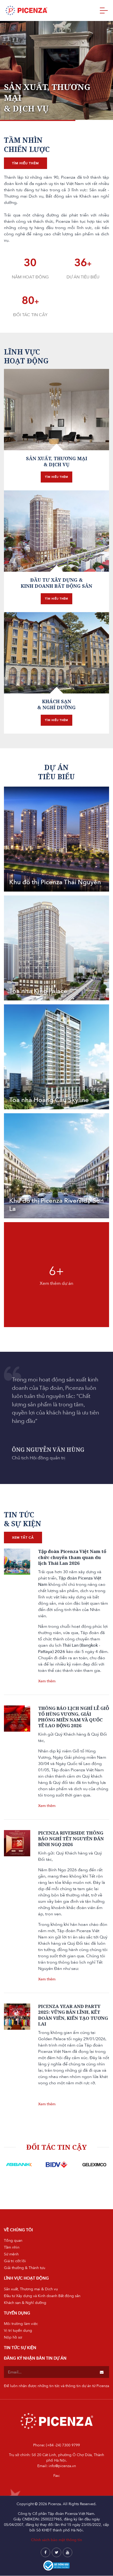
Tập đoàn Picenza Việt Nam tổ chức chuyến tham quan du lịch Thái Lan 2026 (72, 1557)
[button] (11, 65)
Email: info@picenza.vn (57, 2466)
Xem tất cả (23, 1538)
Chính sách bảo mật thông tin (56, 2540)
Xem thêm (47, 1681)
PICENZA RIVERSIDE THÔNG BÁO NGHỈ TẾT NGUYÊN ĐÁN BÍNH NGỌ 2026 (71, 1839)
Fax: (57, 2476)
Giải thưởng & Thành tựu (25, 2268)
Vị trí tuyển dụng (18, 2331)
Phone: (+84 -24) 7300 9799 (56, 2445)
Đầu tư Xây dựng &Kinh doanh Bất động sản (56, 583)
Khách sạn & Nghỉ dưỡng (25, 2303)
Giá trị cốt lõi (15, 2261)
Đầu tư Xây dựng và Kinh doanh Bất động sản (42, 2296)
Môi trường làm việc (21, 2324)
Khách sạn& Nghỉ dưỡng (56, 704)
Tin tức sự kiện (20, 2348)
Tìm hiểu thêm (25, 163)
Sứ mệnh (11, 2254)
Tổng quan (13, 2241)
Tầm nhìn (12, 2247)
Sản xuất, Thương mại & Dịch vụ (31, 2289)
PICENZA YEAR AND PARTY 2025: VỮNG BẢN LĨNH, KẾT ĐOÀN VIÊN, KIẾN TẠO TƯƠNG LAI (73, 2015)
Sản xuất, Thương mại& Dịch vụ (57, 461)
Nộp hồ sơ (13, 2337)
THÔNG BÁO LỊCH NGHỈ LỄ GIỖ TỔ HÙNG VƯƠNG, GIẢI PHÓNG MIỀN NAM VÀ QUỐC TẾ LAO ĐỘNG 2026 (74, 1717)
